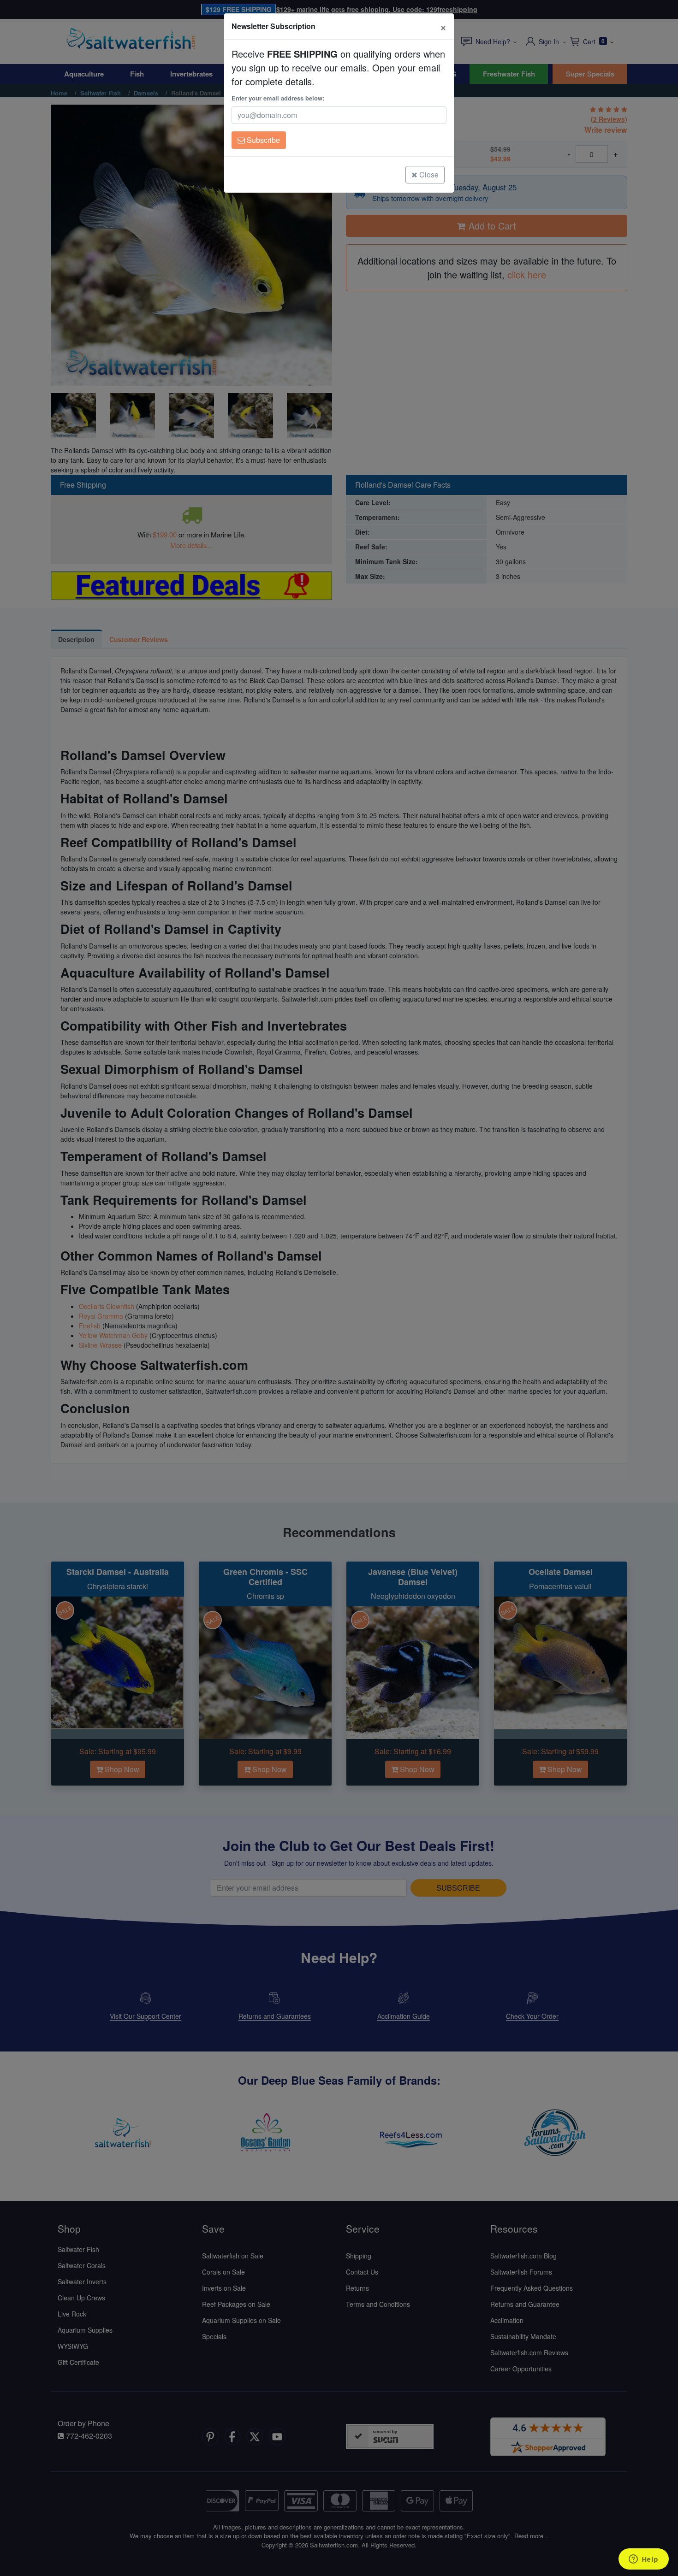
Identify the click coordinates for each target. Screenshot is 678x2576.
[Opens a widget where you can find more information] (643, 2560)
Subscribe (262, 140)
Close (428, 174)
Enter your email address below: (278, 98)
